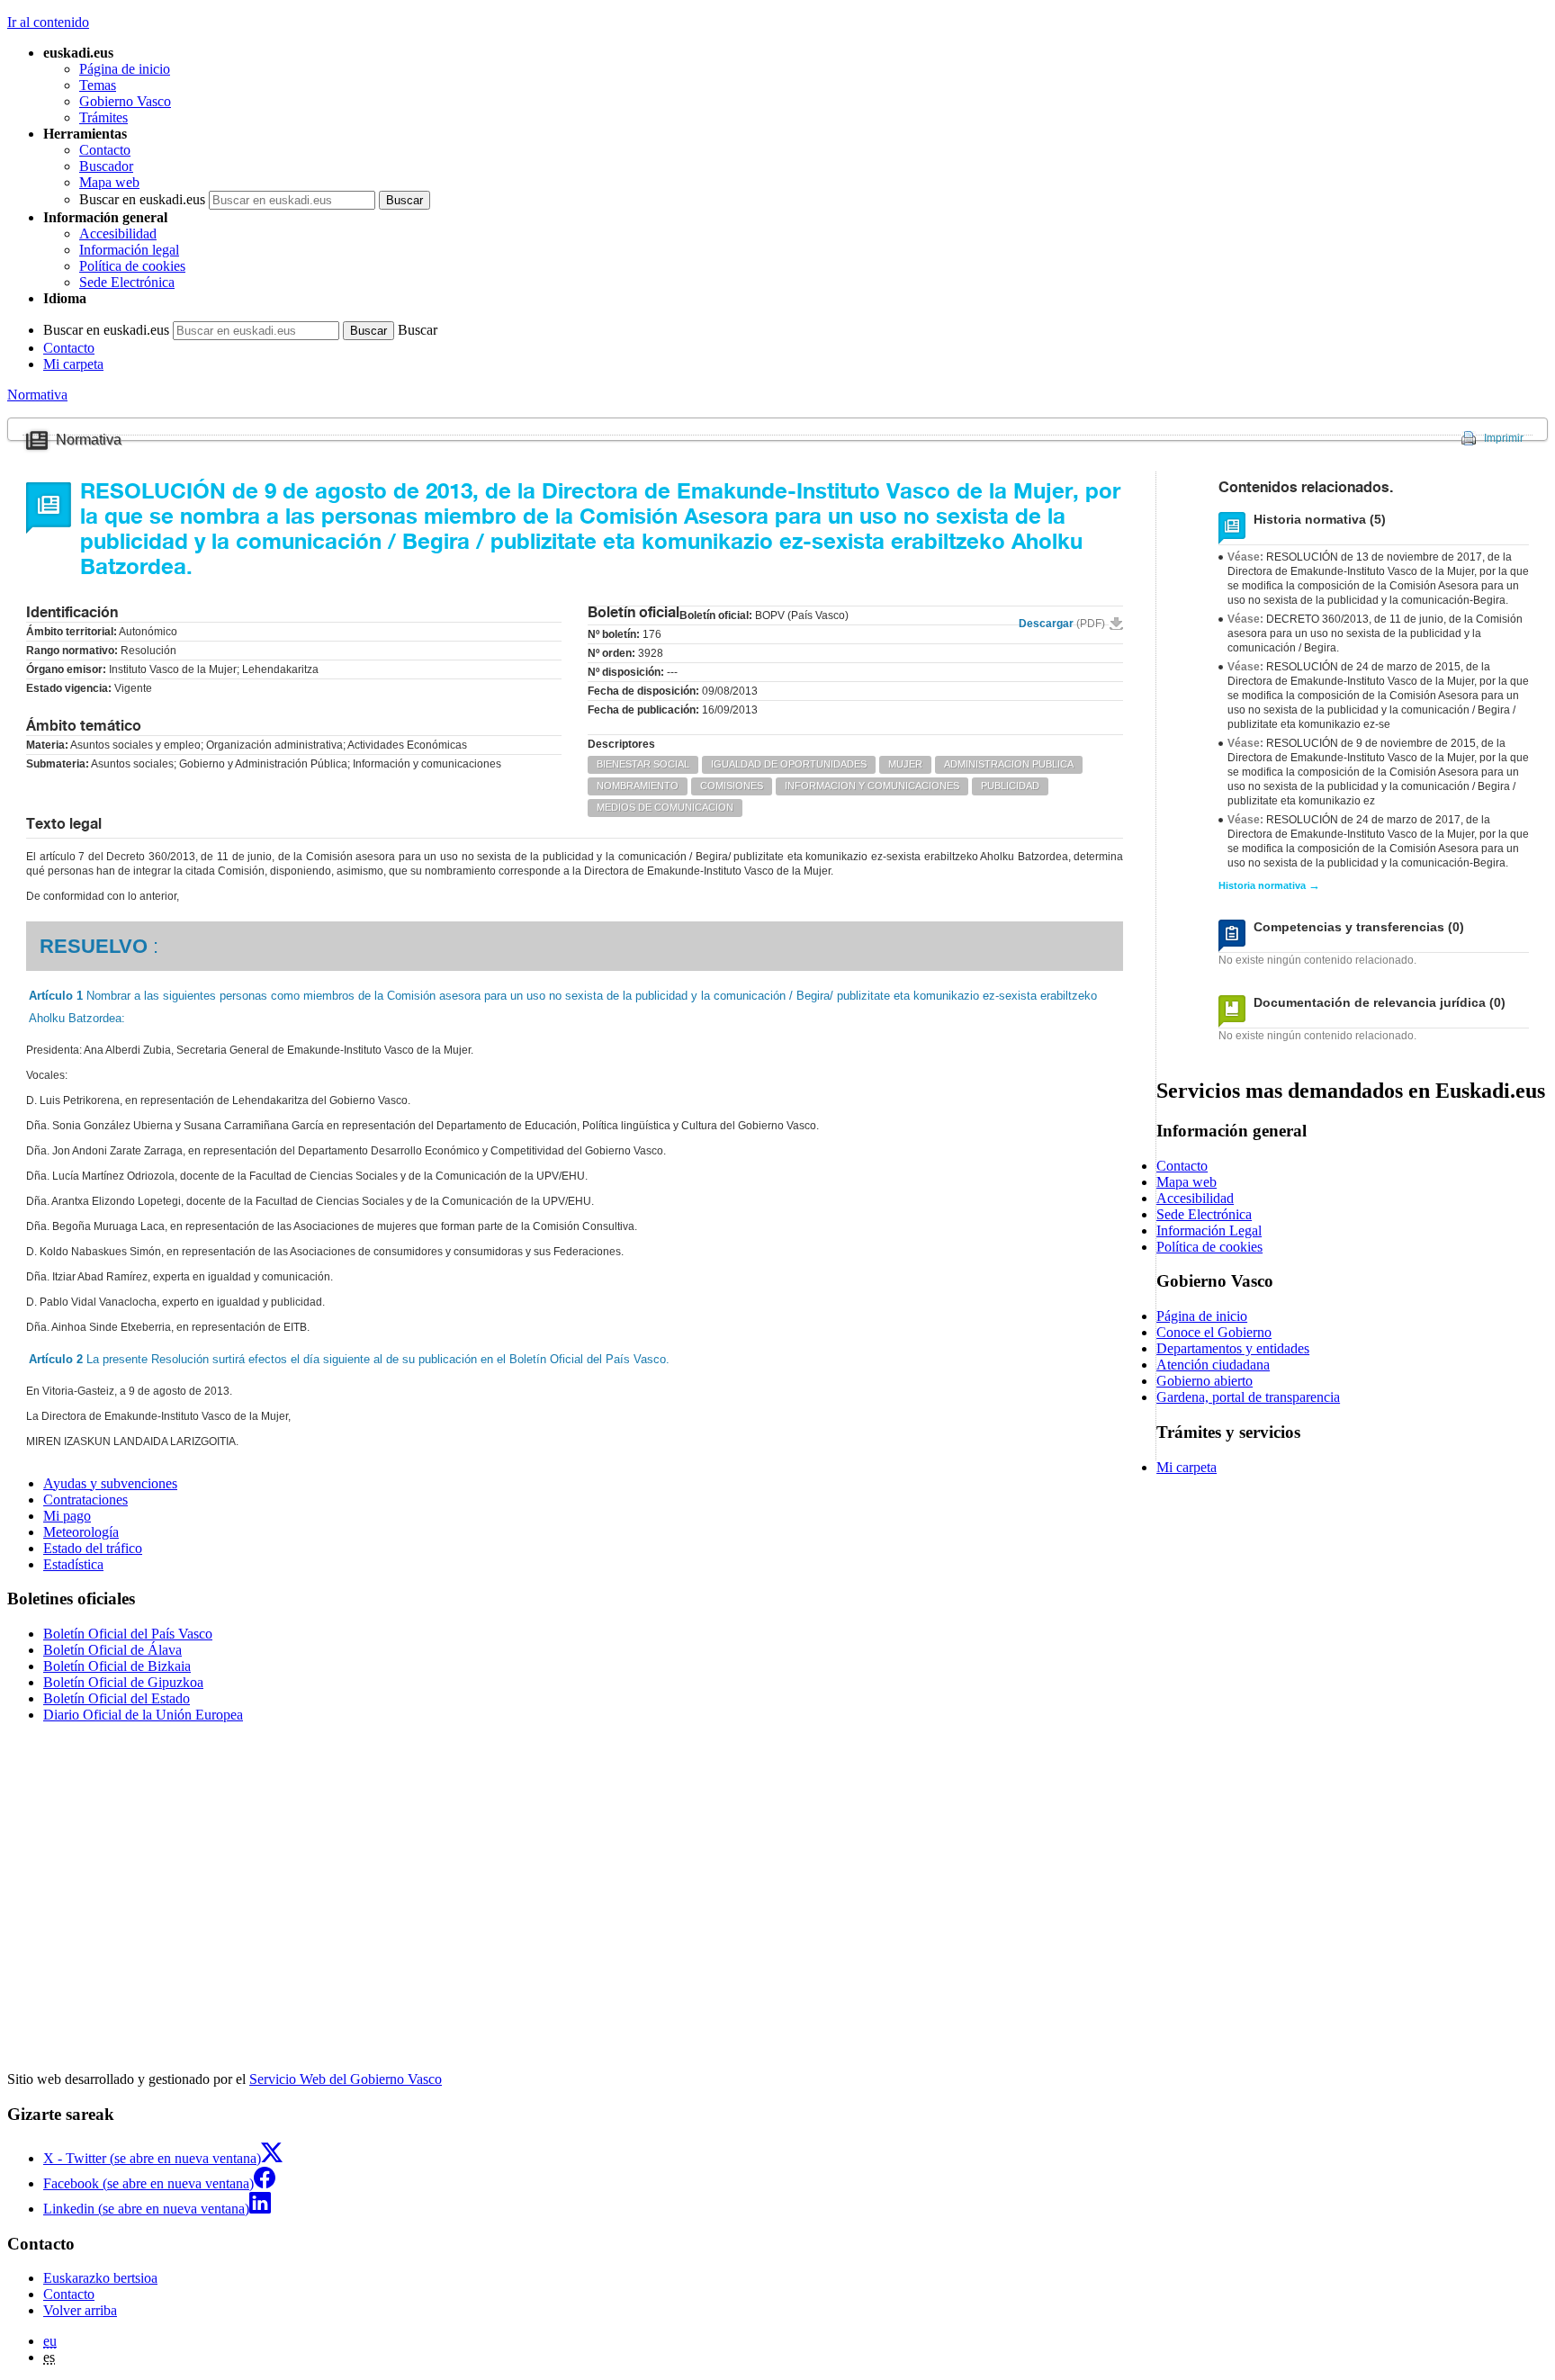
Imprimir (1504, 438)
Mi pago (67, 1516)
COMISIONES (732, 786)
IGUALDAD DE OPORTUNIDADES (789, 764)
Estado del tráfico (93, 1548)
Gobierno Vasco (125, 101)
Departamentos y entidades (1233, 1348)
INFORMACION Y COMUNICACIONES (872, 786)
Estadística (73, 1564)
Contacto (105, 150)
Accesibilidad (118, 234)
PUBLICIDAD (1010, 786)
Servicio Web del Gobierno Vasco (346, 2079)
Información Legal (1209, 1230)
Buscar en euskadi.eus (142, 199)
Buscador (106, 166)
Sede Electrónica (127, 282)
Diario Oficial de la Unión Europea (143, 1715)
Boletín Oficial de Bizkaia (117, 1666)
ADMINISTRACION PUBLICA (1009, 764)
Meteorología (81, 1532)
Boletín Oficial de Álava (112, 1650)
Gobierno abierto (1204, 1381)
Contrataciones (85, 1500)
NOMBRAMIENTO (638, 786)
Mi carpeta (73, 364)
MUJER (905, 764)
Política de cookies (132, 266)
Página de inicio (125, 69)
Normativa (37, 395)
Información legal (129, 250)
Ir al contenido (48, 22)
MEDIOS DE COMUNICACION (665, 807)
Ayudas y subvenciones (110, 1483)
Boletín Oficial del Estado (117, 1698)
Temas (98, 85)
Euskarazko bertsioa (100, 2278)
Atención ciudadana (1213, 1365)
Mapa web (109, 182)
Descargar (1062, 624)
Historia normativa (1269, 885)
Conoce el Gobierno (1214, 1332)
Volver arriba (80, 2310)
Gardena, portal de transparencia (1248, 1397)
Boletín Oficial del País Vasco (128, 1634)
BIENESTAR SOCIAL (643, 764)
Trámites (103, 117)
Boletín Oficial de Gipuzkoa (123, 1682)
